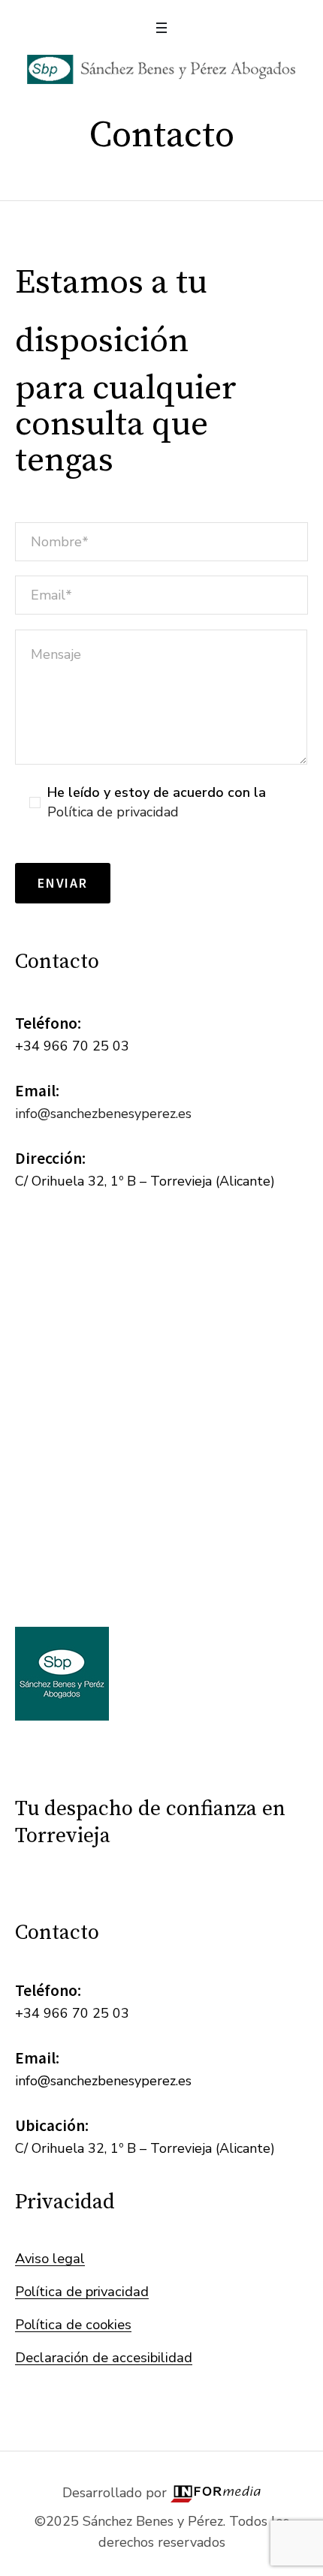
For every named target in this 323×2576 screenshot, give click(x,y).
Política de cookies (73, 2324)
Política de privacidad (113, 812)
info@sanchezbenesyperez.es (103, 1114)
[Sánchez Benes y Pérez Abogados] (162, 69)
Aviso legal (50, 2258)
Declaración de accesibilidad (104, 2357)
